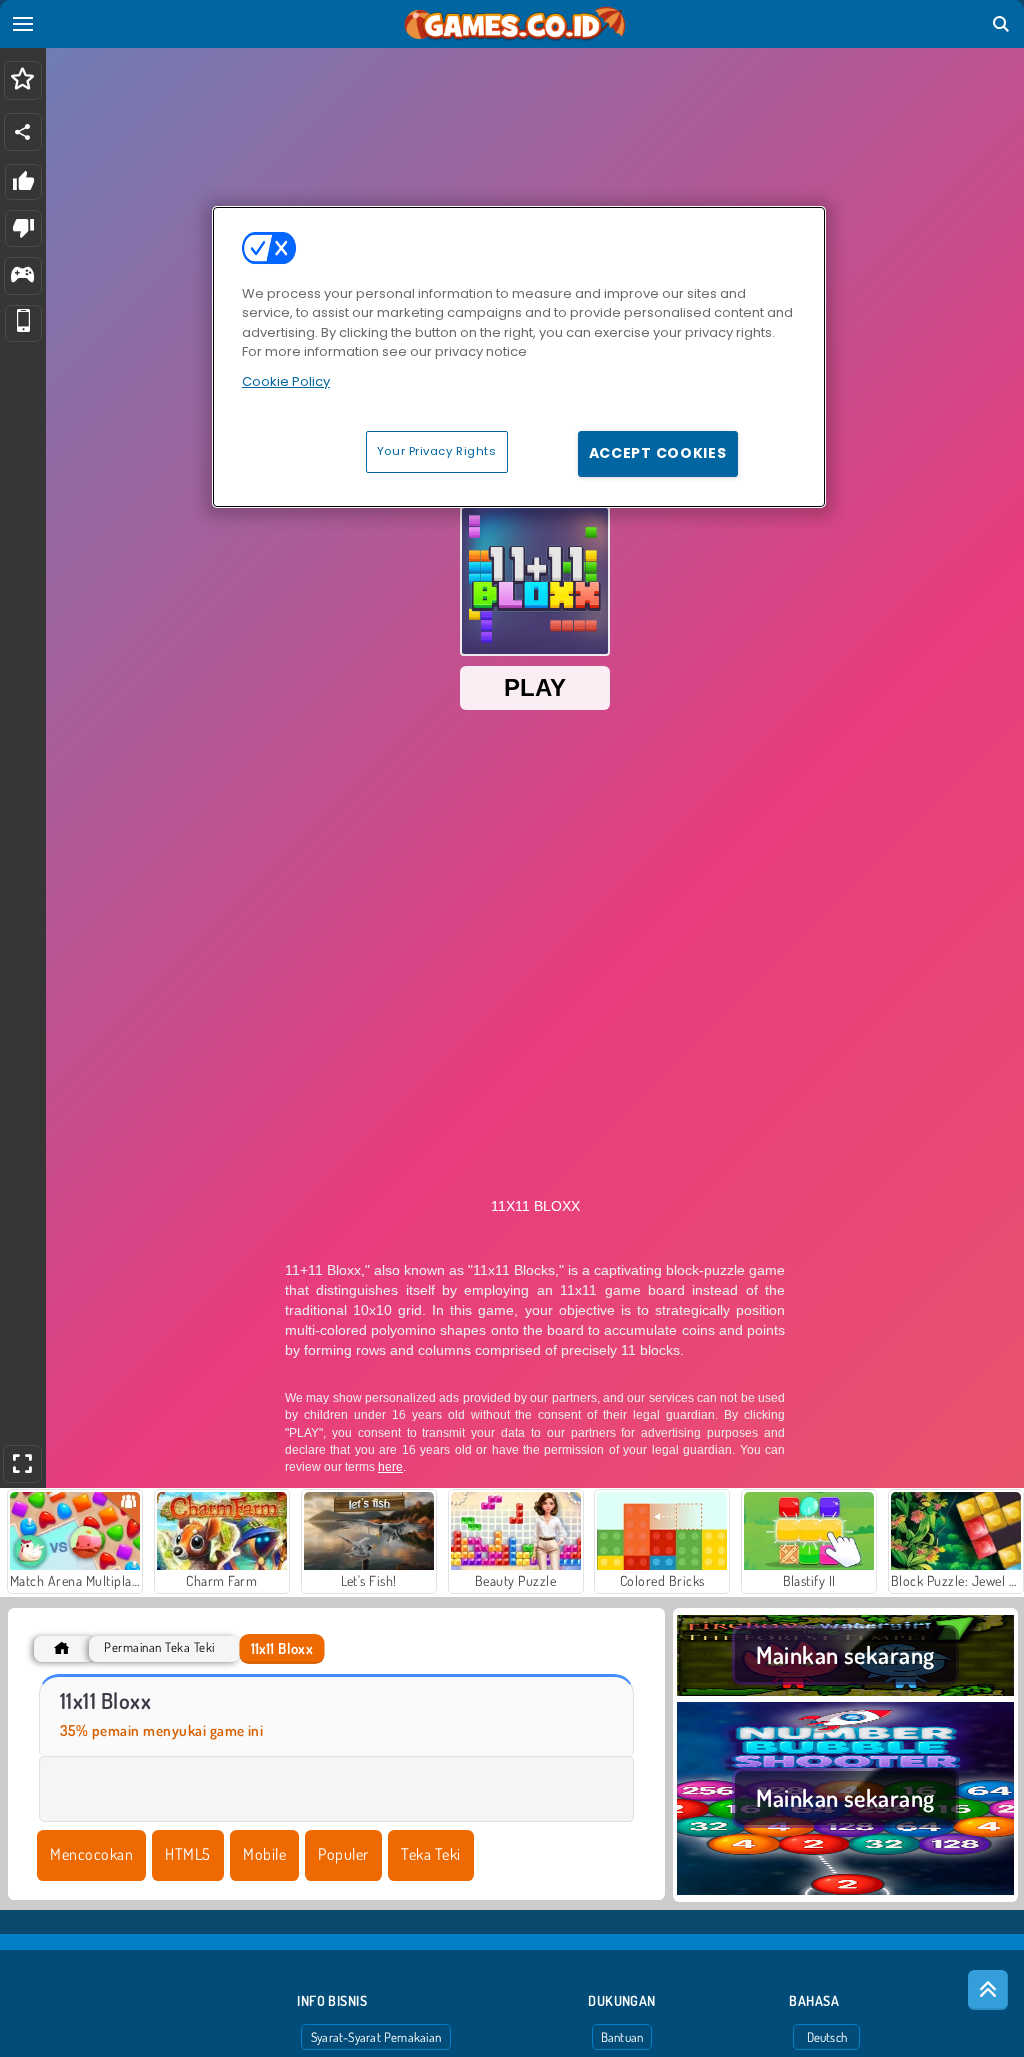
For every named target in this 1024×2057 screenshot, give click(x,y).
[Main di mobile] (23, 323)
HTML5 (187, 1854)
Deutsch (827, 2037)
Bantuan (622, 2037)
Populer (343, 1854)
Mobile (264, 1854)
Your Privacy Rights (437, 451)
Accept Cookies (658, 453)
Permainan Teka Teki (159, 1647)
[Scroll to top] (988, 1990)
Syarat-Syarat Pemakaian (376, 2037)
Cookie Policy (286, 381)
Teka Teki (430, 1854)
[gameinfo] (22, 276)
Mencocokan (91, 1854)
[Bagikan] (23, 132)
